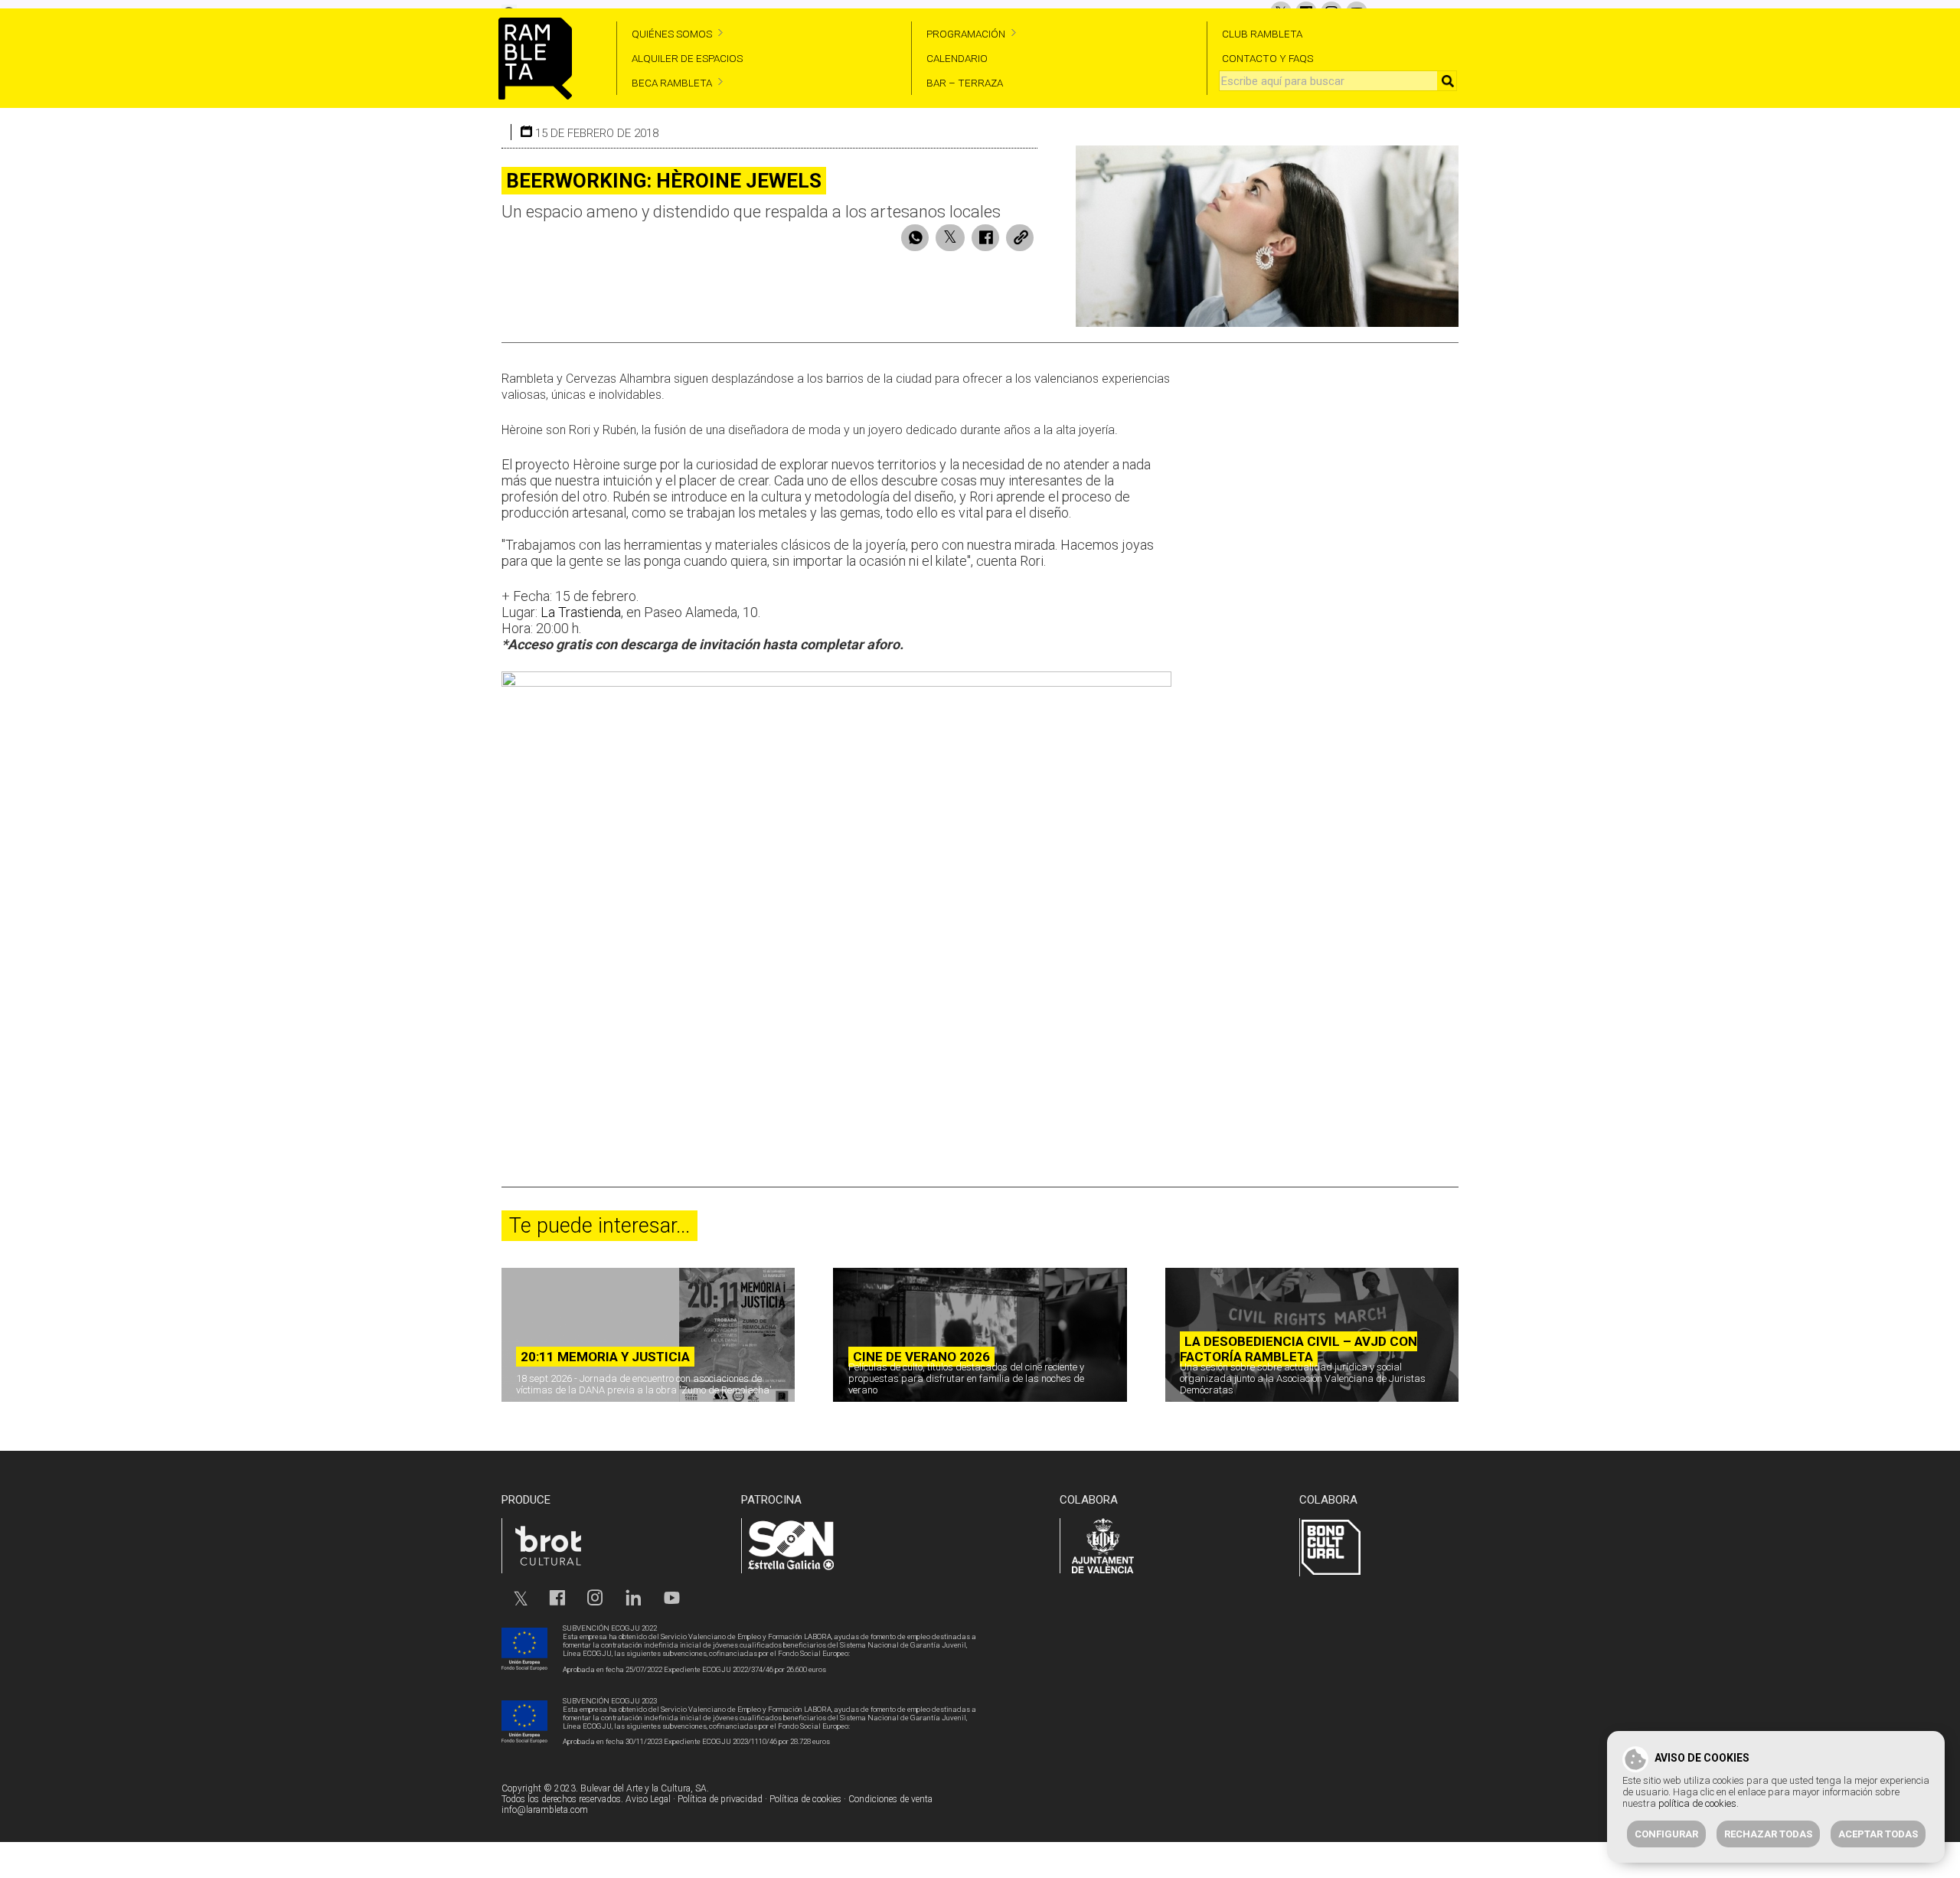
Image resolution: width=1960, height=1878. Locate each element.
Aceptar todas (1878, 1834)
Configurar (1666, 1834)
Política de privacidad (720, 1799)
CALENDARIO (957, 58)
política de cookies (1697, 1803)
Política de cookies (805, 1799)
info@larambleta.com (545, 1810)
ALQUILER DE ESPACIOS (687, 58)
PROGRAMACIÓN (966, 34)
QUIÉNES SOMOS (672, 34)
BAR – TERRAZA (965, 83)
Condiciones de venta (890, 1799)
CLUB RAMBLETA (1262, 34)
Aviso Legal (648, 1799)
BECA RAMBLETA (672, 83)
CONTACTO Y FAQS (1267, 58)
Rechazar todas (1768, 1834)
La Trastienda (581, 612)
